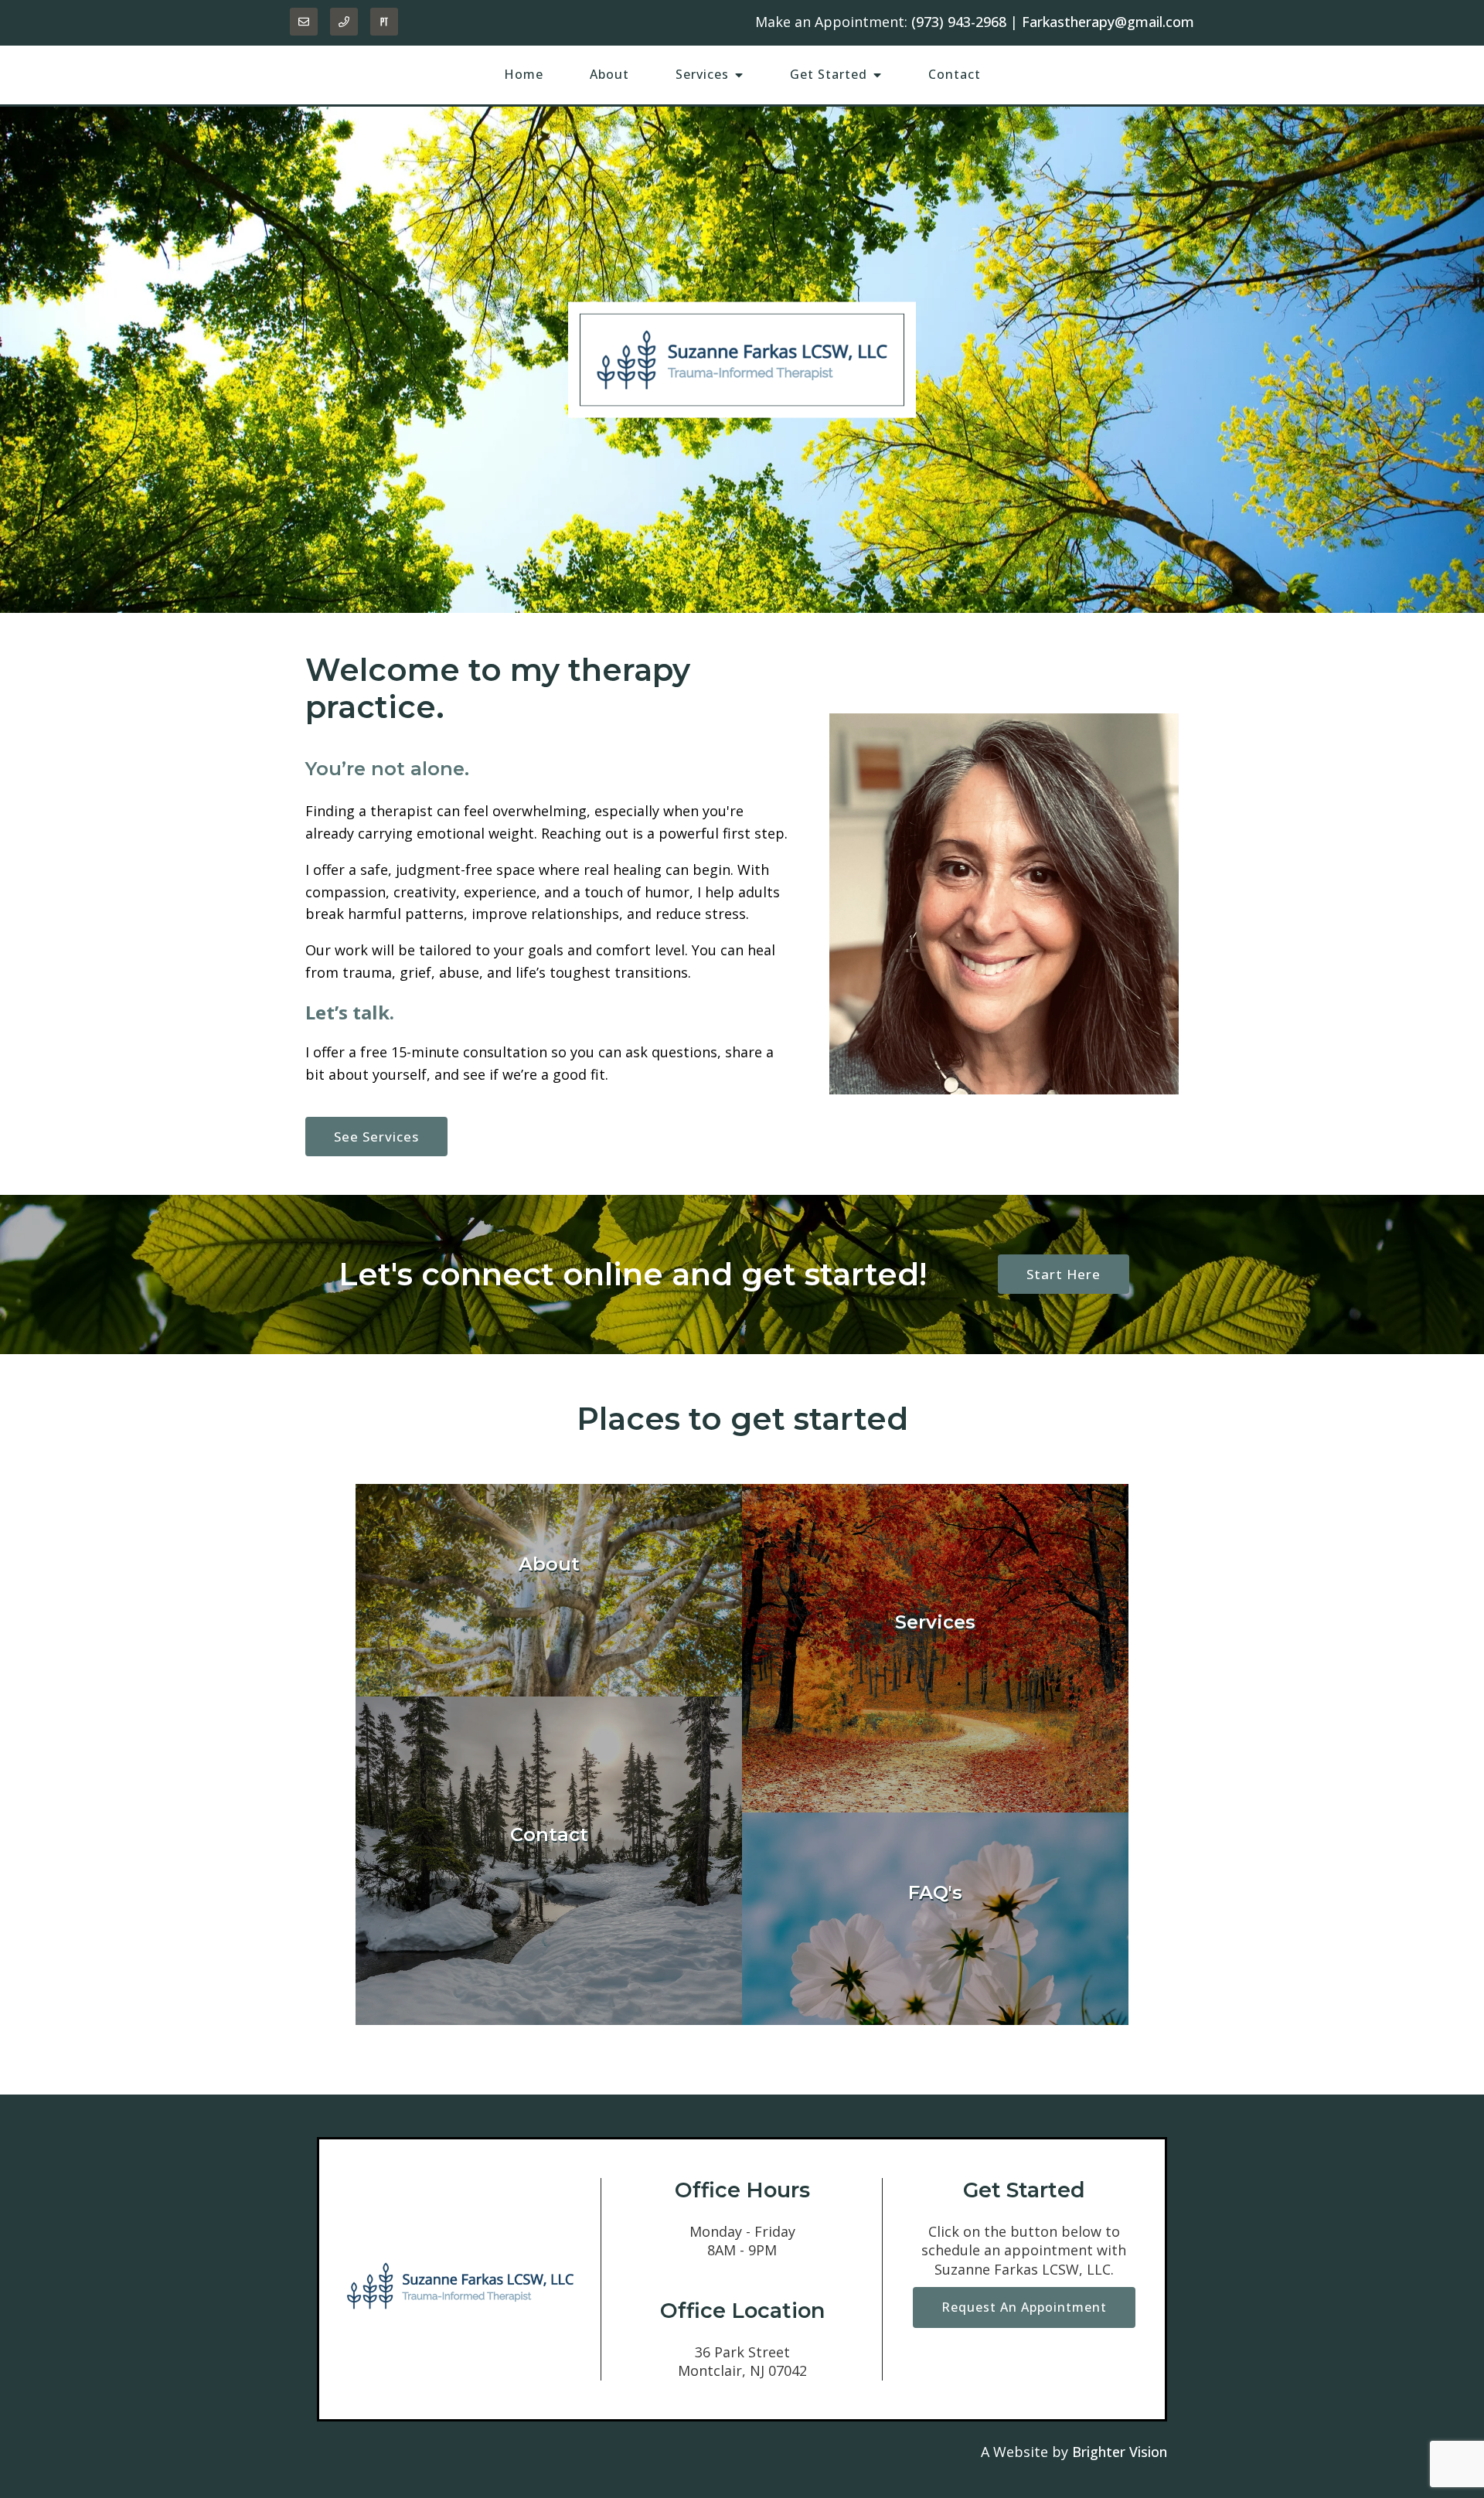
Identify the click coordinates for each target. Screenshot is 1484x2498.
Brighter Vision (1120, 2452)
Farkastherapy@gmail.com (1108, 22)
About (609, 74)
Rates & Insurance (936, 1974)
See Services (376, 1137)
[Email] (304, 22)
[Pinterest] (384, 22)
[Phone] (344, 22)
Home (524, 74)
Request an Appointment (1024, 2307)
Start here (1064, 1274)
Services (702, 74)
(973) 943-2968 (959, 22)
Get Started (829, 74)
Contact (955, 74)
